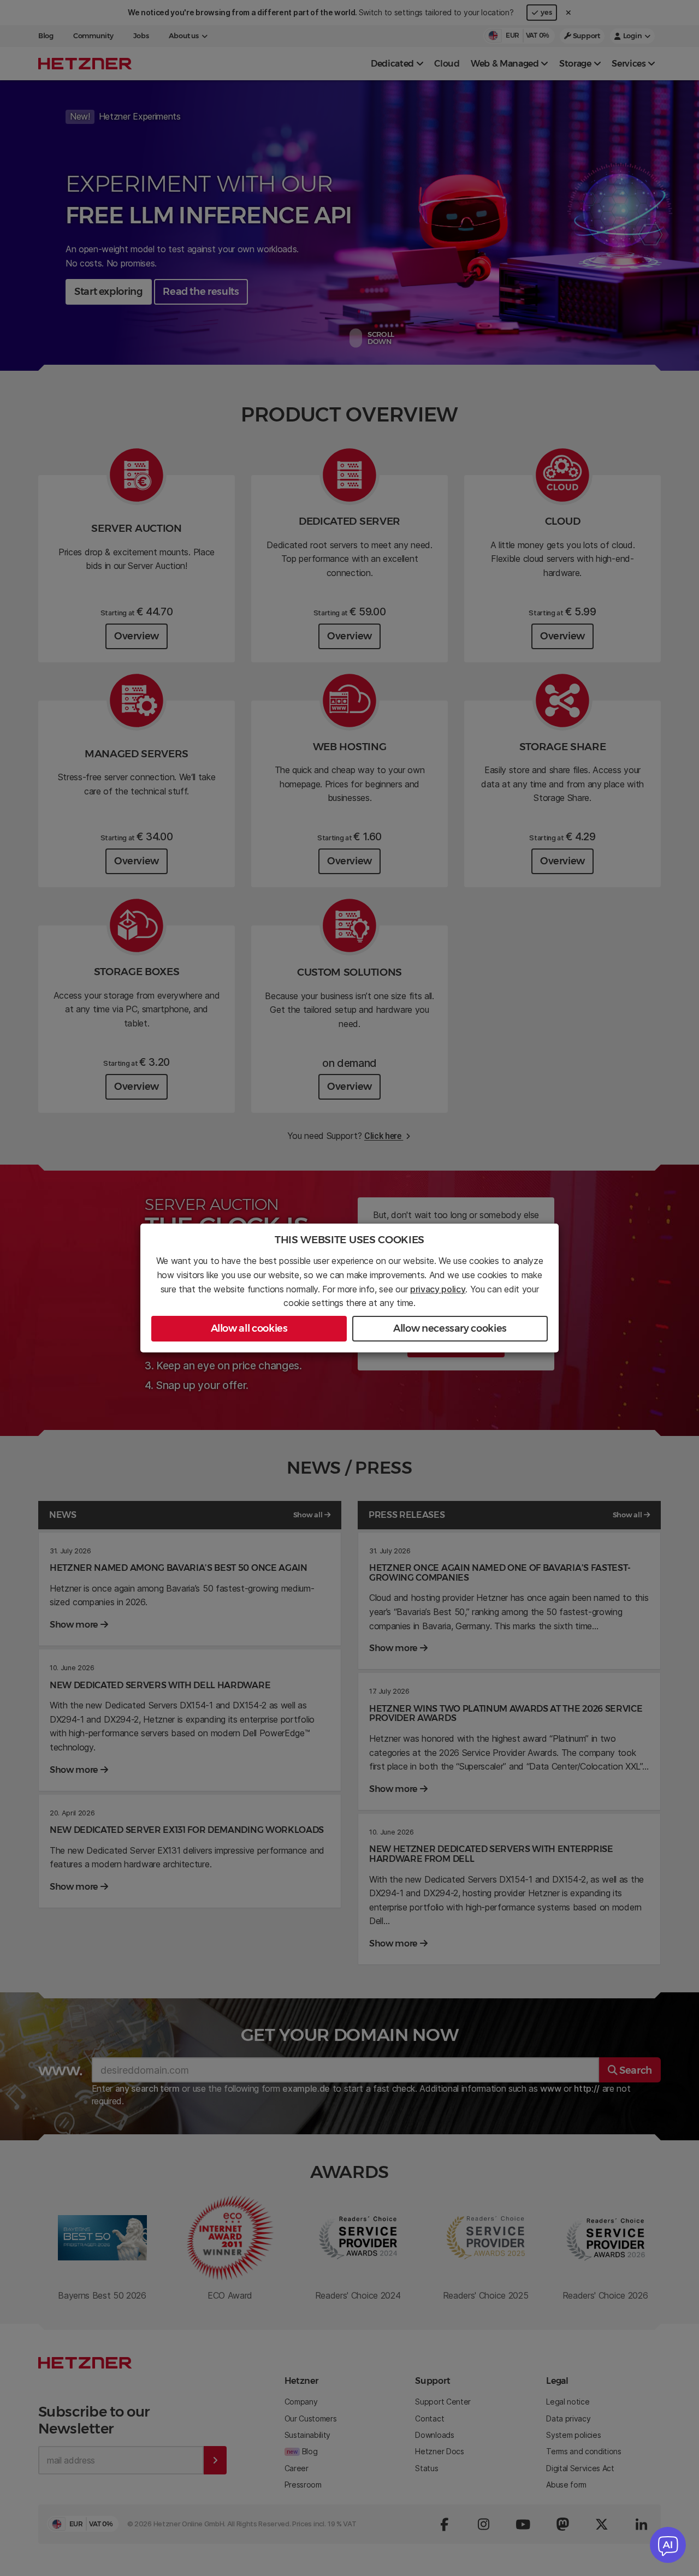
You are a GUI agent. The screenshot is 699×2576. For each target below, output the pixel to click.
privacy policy (438, 1289)
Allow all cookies (249, 1328)
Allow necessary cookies (450, 1328)
